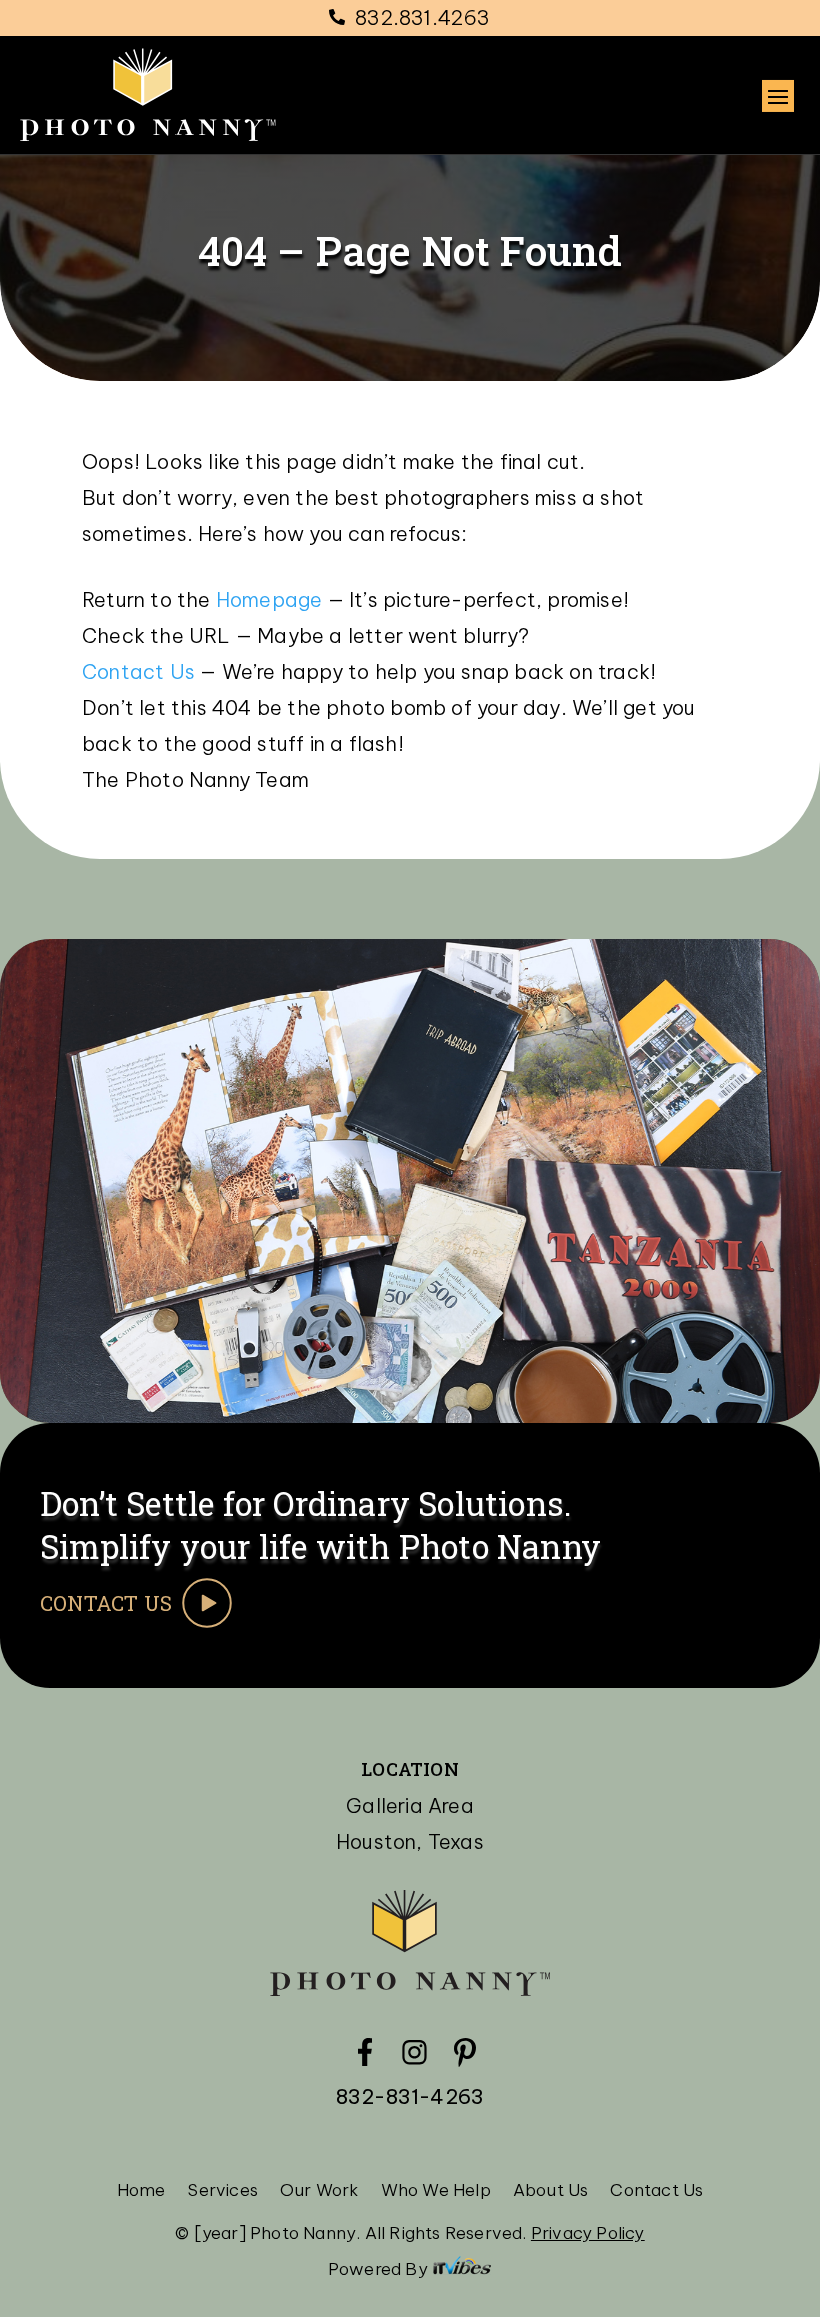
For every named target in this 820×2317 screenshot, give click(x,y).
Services (222, 2192)
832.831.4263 (422, 17)
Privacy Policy (588, 2233)
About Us (551, 2192)
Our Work (319, 2192)
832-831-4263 (410, 2096)
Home (141, 2192)
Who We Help (436, 2192)
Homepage (269, 599)
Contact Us (141, 671)
